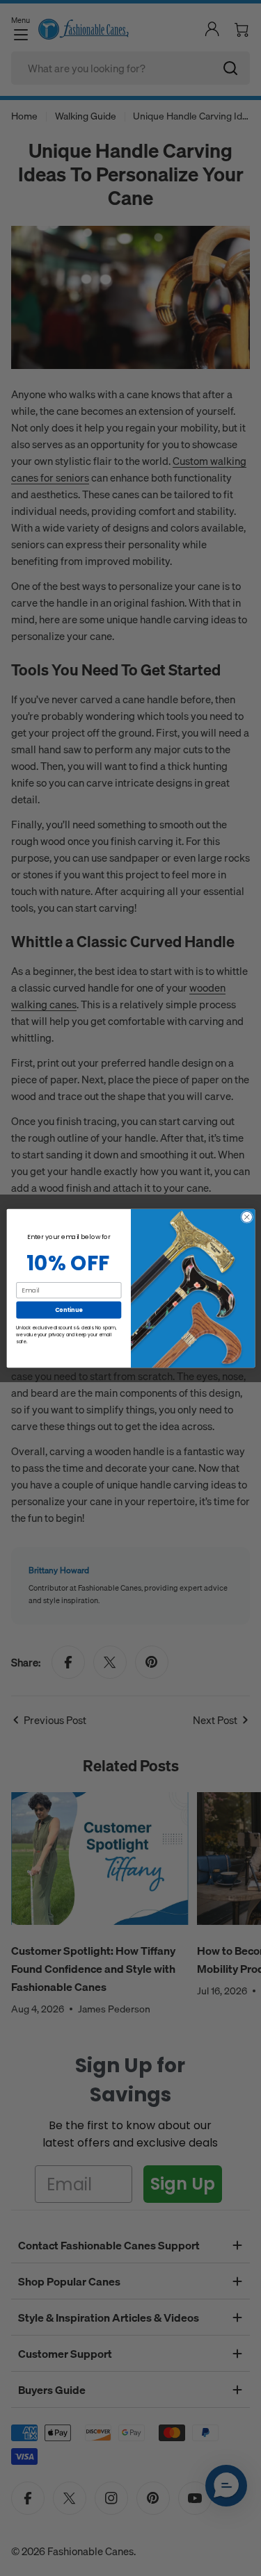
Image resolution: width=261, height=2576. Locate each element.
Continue (68, 1309)
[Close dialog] (246, 1217)
